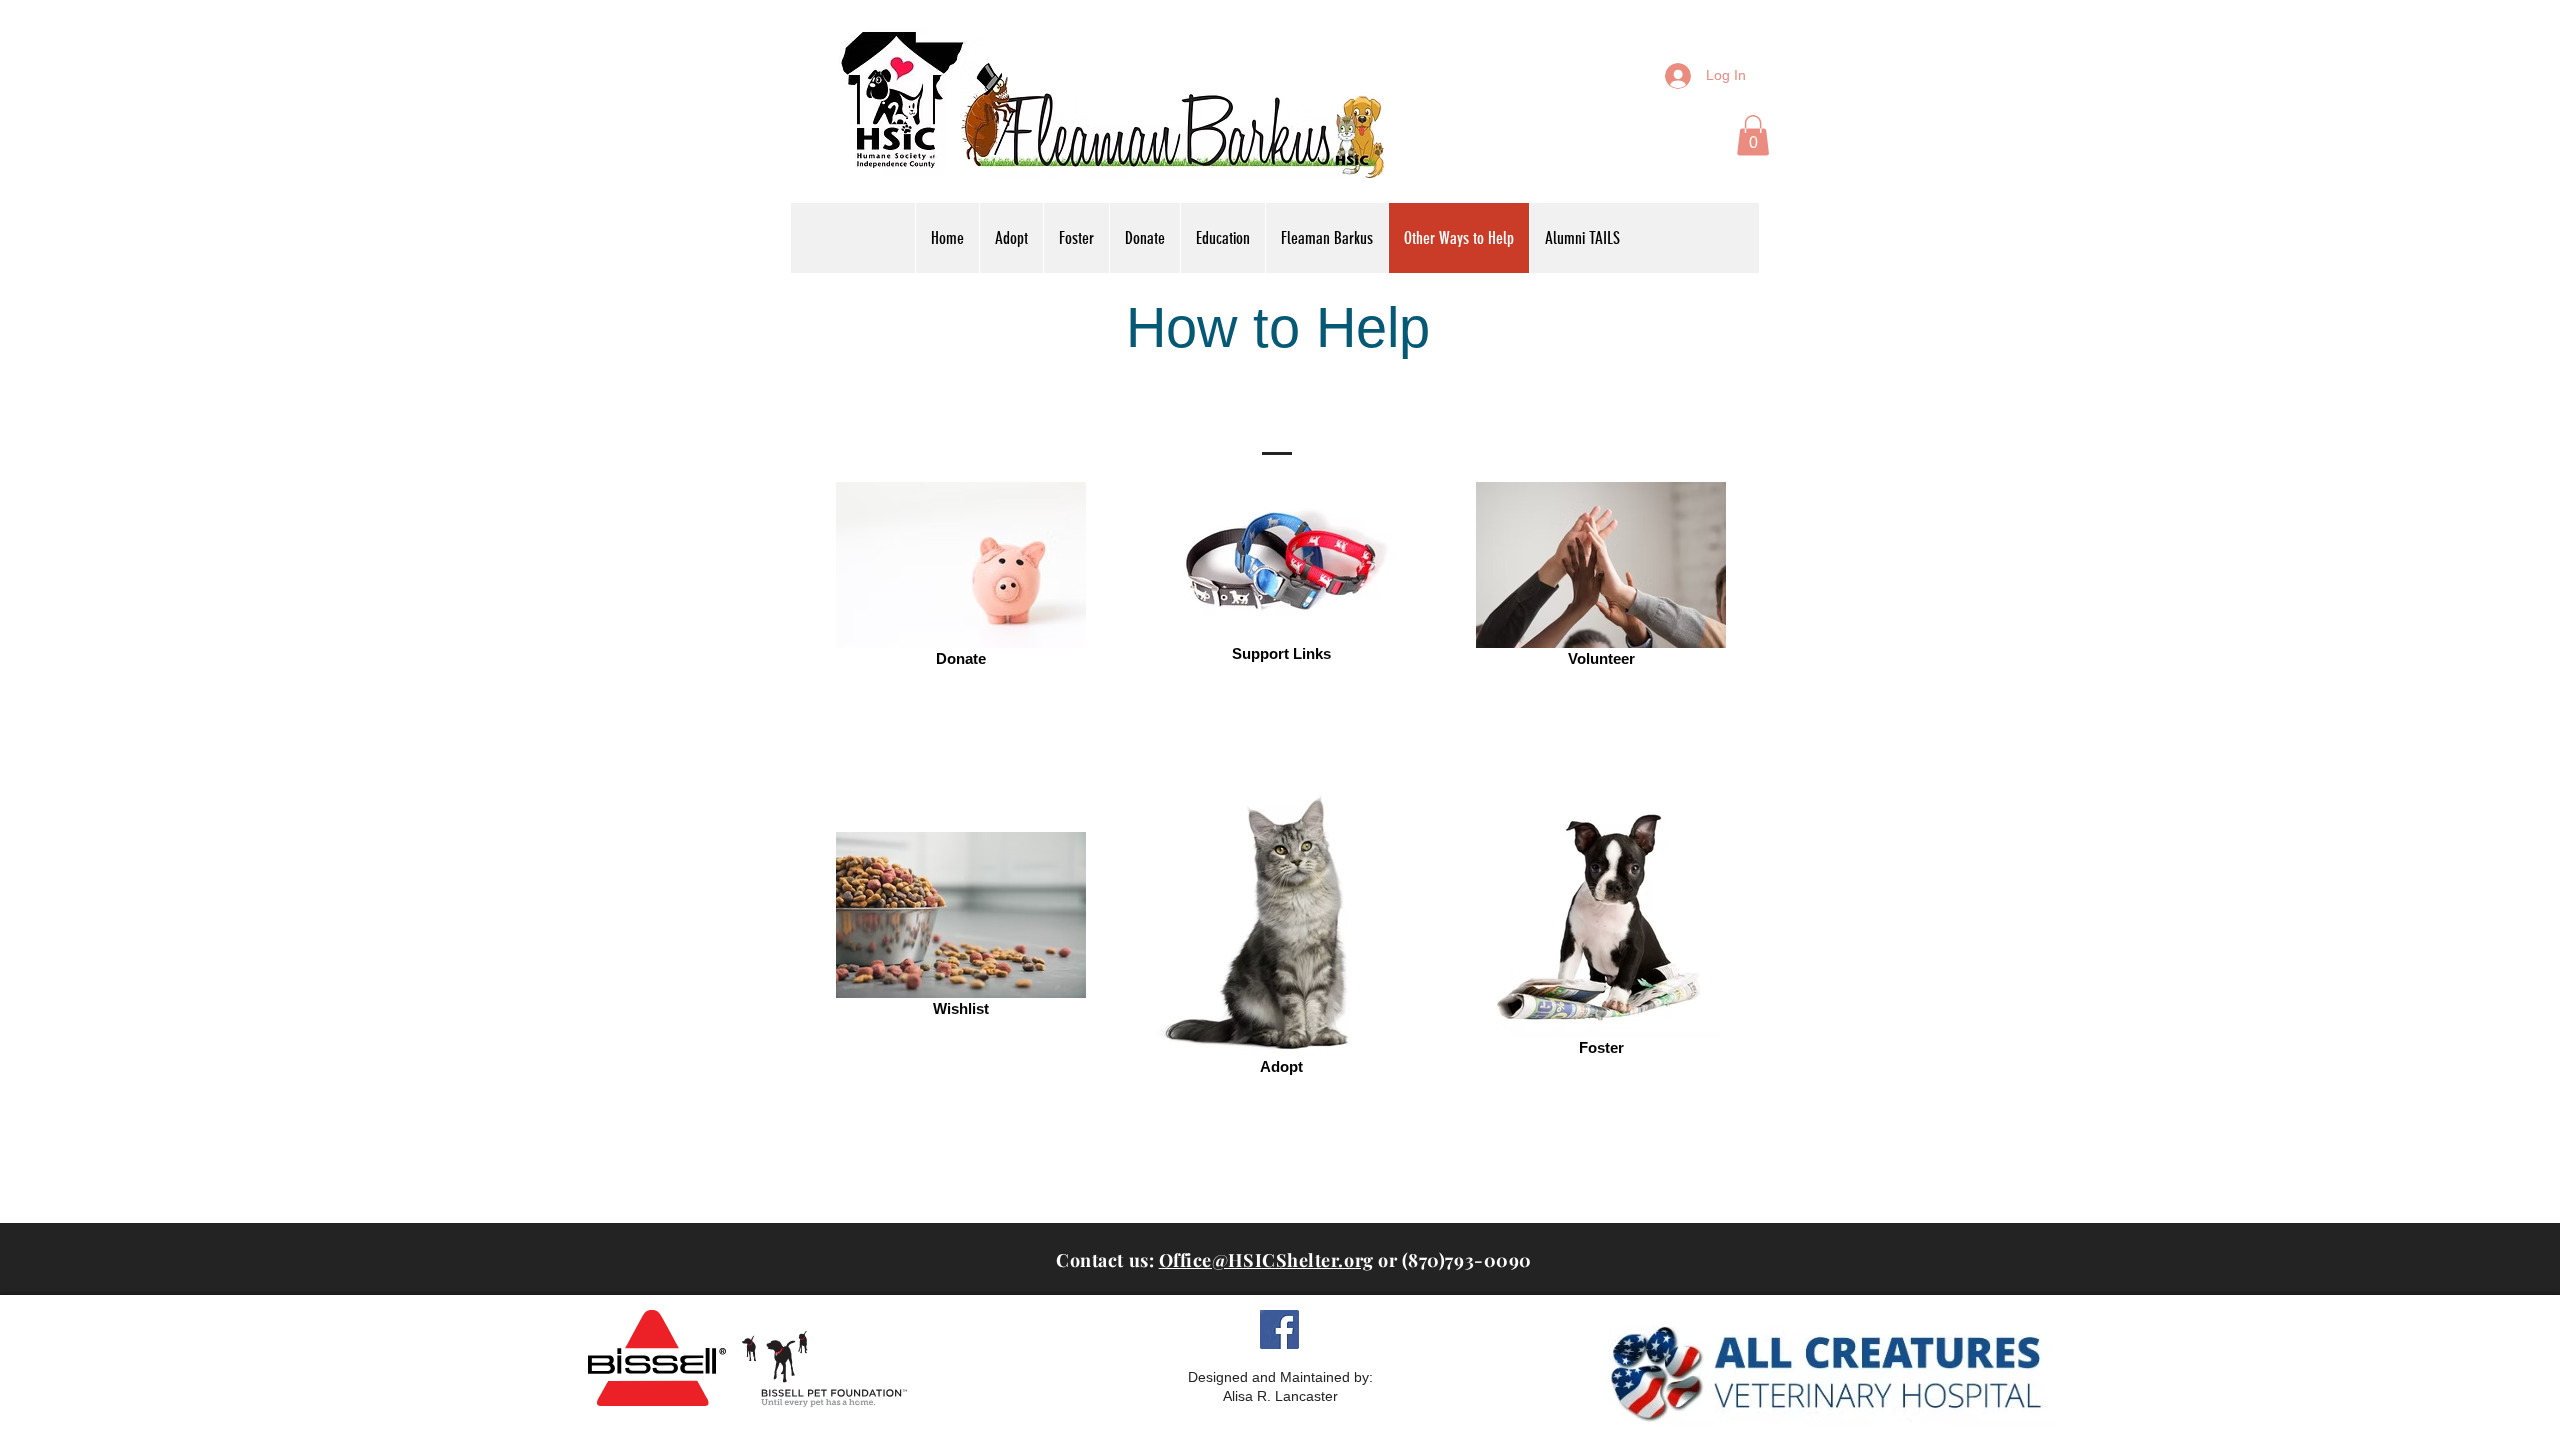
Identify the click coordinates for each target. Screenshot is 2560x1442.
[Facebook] (1279, 1329)
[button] (1753, 135)
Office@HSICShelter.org (1266, 1260)
